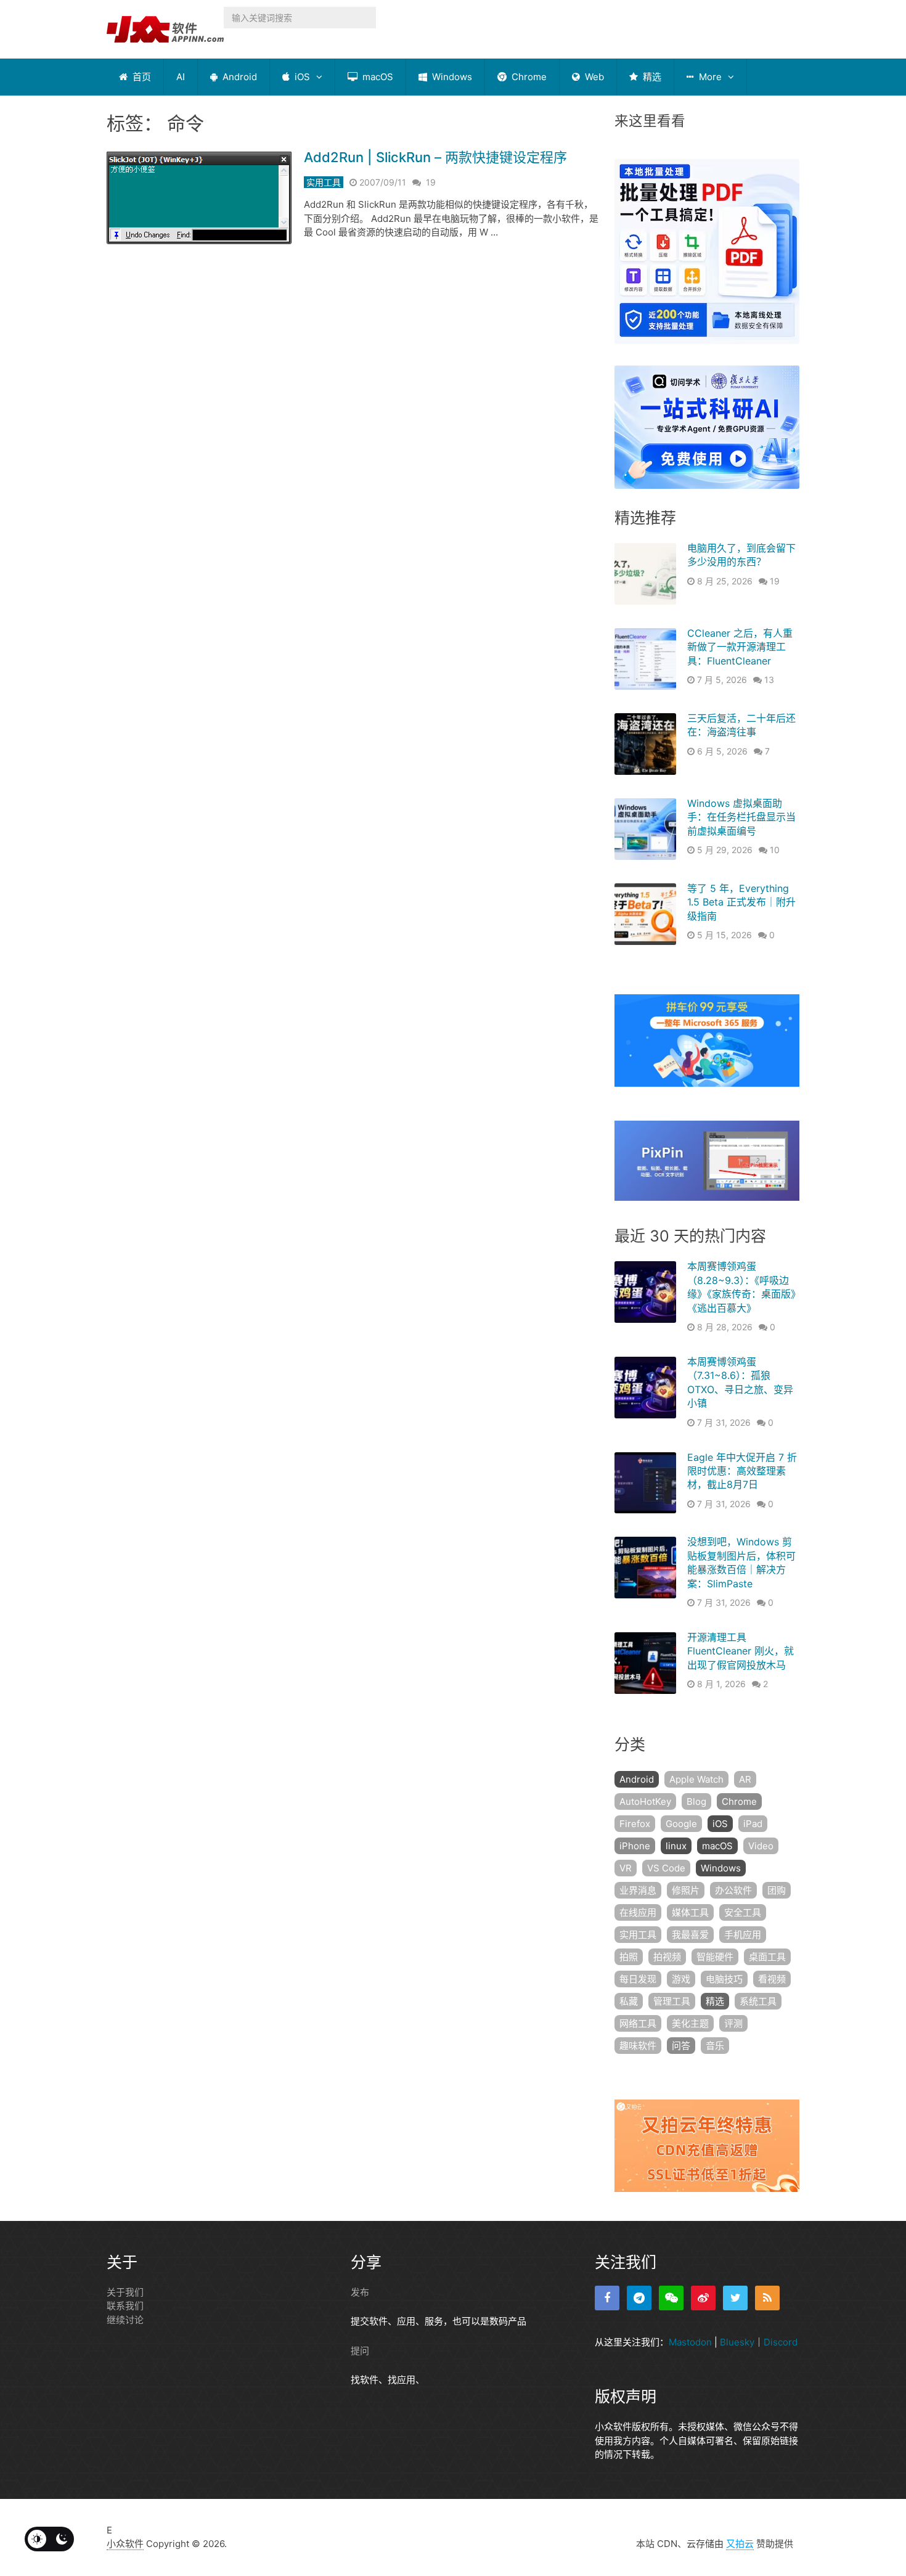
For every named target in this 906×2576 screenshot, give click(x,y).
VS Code (666, 1868)
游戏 (681, 1979)
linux (676, 1846)
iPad (753, 1824)
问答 (681, 2046)
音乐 (715, 2046)
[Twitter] (735, 2298)
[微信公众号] (671, 2298)
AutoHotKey (645, 1801)
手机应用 (743, 1935)
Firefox (635, 1824)
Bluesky (737, 2342)
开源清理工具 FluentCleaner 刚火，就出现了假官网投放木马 (741, 1651)
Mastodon (690, 2342)
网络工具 (638, 2023)
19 (431, 182)
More (709, 77)
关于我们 (125, 2292)
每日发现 (638, 1979)
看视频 (772, 1979)
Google (681, 1824)
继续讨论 (125, 2320)
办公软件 (733, 1890)
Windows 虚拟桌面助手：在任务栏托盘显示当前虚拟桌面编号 (741, 817)
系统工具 (758, 2001)
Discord (781, 2342)
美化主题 (690, 2023)
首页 (141, 77)
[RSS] (767, 2298)
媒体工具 (690, 1912)
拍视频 (667, 1957)
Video (761, 1846)
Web (593, 77)
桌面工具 (767, 1957)
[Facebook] (607, 2298)
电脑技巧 (724, 1979)
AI (181, 77)
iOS (301, 77)
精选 (651, 77)
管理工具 (672, 2001)
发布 (360, 2292)
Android (239, 77)
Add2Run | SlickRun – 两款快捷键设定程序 (435, 157)
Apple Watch (696, 1779)
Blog (696, 1801)
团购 (777, 1890)
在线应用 (638, 1912)
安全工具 (743, 1912)
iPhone (635, 1846)
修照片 (686, 1890)
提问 (360, 2351)
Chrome (528, 77)
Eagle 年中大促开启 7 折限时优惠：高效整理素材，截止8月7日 (742, 1471)
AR (745, 1779)
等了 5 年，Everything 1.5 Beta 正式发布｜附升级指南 (741, 902)
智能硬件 (715, 1957)
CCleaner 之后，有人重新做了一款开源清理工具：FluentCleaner (740, 647)
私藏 (629, 2001)
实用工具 (324, 182)
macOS (377, 77)
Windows (451, 77)
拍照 (629, 1957)
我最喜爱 (690, 1935)
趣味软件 (638, 2046)
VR (626, 1868)
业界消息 (638, 1890)
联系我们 (125, 2306)
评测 (733, 2023)
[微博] (703, 2298)
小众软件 (125, 2544)
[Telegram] (639, 2298)
